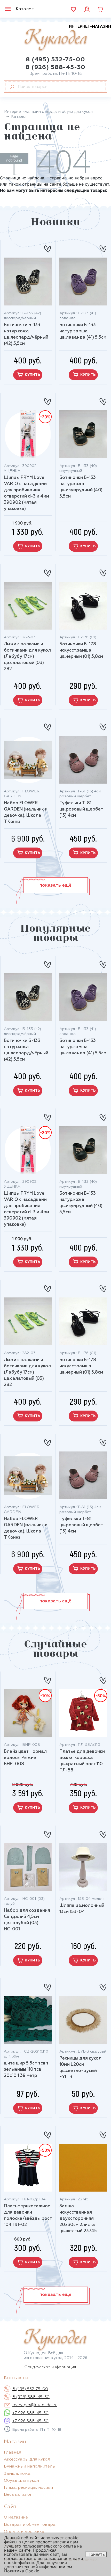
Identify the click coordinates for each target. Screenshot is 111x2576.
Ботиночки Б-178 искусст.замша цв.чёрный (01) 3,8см (81, 650)
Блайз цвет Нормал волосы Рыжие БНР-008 (25, 1758)
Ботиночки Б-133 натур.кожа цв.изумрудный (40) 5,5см (81, 487)
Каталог (25, 9)
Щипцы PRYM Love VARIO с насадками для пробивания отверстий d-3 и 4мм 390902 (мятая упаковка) (26, 493)
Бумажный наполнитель (29, 2466)
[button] (56, 885)
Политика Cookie (22, 2571)
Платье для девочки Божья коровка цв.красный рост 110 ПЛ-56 (82, 1761)
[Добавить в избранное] (47, 247)
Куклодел (68, 38)
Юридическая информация (50, 2367)
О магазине (16, 2517)
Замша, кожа (17, 2474)
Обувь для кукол (21, 2481)
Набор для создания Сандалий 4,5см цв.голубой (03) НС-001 (27, 1920)
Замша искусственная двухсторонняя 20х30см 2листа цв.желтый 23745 (78, 2219)
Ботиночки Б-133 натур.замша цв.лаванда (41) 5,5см (83, 331)
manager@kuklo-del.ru (35, 2405)
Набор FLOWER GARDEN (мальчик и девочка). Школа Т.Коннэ (26, 812)
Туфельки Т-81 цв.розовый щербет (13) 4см (81, 809)
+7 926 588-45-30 (30, 2413)
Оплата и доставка (24, 2532)
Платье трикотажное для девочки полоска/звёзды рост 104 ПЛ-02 (28, 2216)
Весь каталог (18, 2495)
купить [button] (32, 375)
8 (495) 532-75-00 (55, 60)
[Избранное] (73, 9)
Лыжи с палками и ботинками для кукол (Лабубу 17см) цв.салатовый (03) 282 (27, 657)
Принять (96, 2554)
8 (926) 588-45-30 (55, 67)
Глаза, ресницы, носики (28, 2488)
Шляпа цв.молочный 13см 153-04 (82, 1909)
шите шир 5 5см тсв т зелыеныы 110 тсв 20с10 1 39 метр (26, 2070)
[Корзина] (100, 9)
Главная (13, 2453)
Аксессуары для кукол (27, 2460)
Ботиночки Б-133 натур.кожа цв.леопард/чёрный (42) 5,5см (26, 334)
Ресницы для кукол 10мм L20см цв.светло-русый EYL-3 (80, 2068)
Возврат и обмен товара (30, 2525)
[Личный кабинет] (87, 9)
